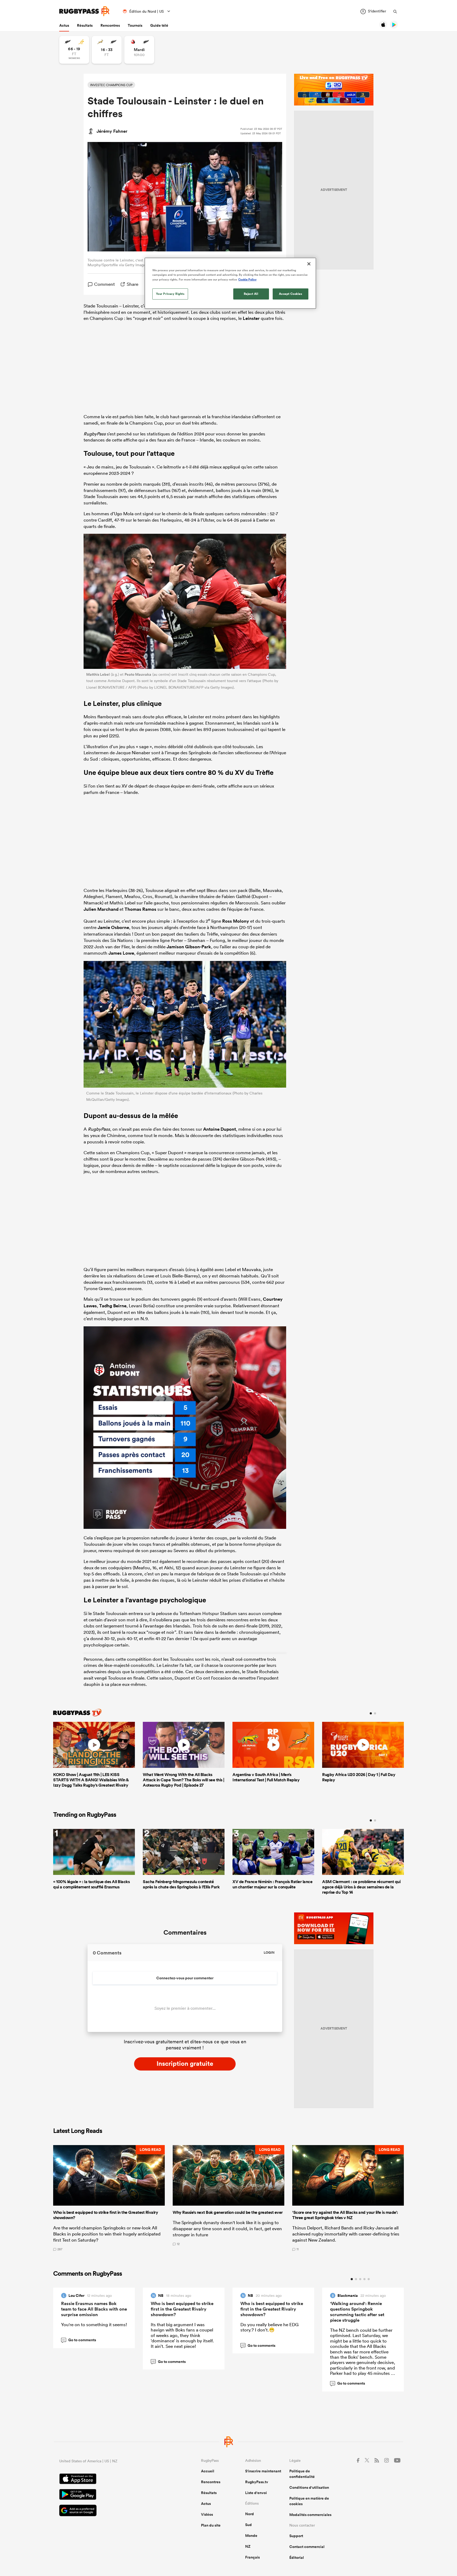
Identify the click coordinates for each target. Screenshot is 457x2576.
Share (132, 284)
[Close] (309, 264)
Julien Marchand (101, 909)
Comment (104, 284)
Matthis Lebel (98, 674)
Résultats (85, 25)
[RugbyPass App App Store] (112, 2480)
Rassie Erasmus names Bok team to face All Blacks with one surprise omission (94, 2309)
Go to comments (79, 2340)
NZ (248, 2546)
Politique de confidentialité (302, 2474)
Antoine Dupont (220, 1129)
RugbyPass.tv (257, 2482)
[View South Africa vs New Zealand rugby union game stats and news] (107, 50)
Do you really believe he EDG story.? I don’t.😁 (269, 2327)
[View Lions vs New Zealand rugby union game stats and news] (139, 50)
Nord (250, 2514)
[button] (109, 2198)
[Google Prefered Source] (112, 2511)
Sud (248, 2525)
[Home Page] (84, 11)
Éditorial (297, 2557)
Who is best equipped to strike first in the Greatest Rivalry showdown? (182, 2309)
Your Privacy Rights (170, 294)
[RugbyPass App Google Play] (112, 2495)
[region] (230, 283)
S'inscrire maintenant (263, 2471)
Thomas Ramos (140, 909)
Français (252, 2557)
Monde (251, 2536)
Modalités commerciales (310, 2515)
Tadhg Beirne (113, 1306)
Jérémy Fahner (112, 131)
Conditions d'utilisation (309, 2487)
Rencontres (110, 25)
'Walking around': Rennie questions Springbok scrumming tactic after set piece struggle (357, 2312)
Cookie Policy (247, 279)
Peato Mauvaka (138, 674)
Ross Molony (236, 921)
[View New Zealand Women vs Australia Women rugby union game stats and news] (74, 50)
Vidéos (207, 2514)
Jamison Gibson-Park (189, 947)
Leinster (251, 318)
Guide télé (159, 25)
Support (296, 2536)
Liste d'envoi (256, 2493)
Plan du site (211, 2525)
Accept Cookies (291, 294)
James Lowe (121, 953)
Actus (64, 25)
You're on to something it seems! (94, 2324)
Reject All (251, 294)
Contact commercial (307, 2547)
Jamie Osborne (113, 927)
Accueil (208, 2471)
